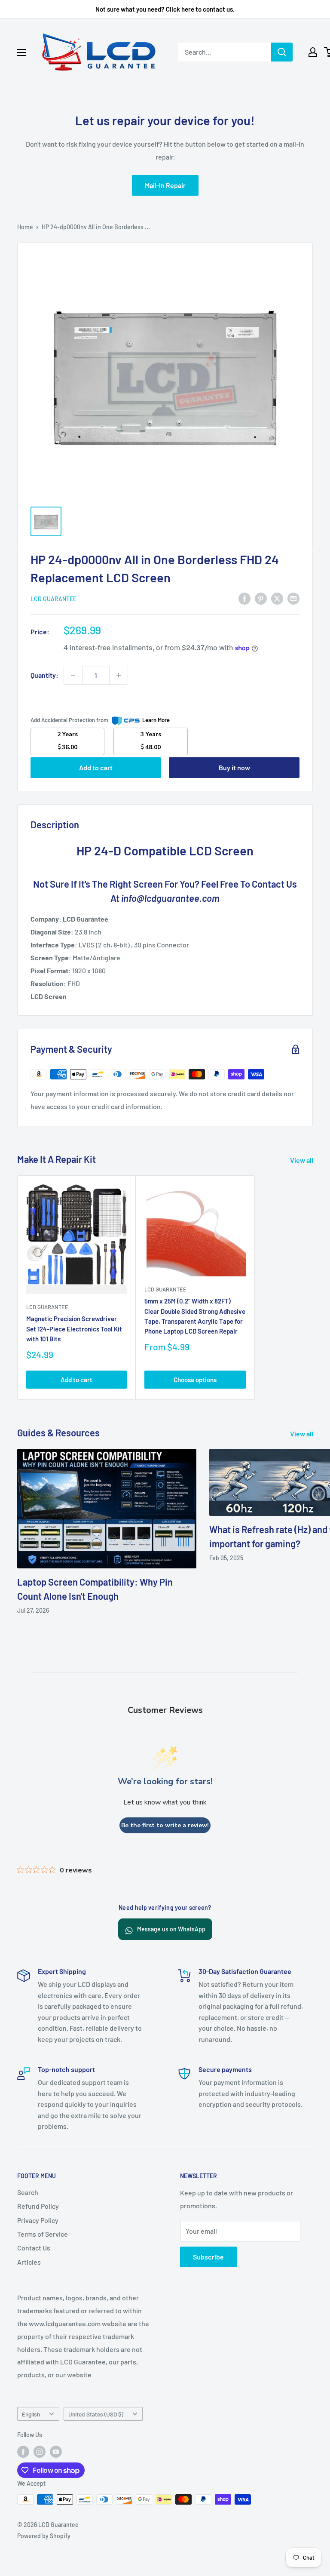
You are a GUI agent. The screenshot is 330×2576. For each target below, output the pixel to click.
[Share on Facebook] (244, 598)
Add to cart (96, 767)
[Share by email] (293, 598)
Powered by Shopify (44, 2536)
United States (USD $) (96, 2414)
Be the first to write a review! (165, 1825)
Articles (29, 2262)
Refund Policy (38, 2206)
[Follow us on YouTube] (56, 2452)
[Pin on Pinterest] (261, 598)
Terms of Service (43, 2234)
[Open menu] (21, 52)
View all (302, 1160)
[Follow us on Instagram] (40, 2452)
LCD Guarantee (53, 599)
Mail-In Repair (165, 185)
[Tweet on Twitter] (277, 598)
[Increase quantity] (119, 675)
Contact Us (34, 2248)
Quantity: (44, 675)
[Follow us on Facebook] (23, 2452)
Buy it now (234, 767)
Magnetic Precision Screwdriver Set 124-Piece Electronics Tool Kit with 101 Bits (74, 1329)
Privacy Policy (38, 2220)
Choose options (195, 1380)
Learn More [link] (156, 720)
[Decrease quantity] (73, 675)
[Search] (282, 52)
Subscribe (208, 2257)
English (31, 2414)
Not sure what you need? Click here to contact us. (165, 9)
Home (25, 227)
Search (28, 2192)
